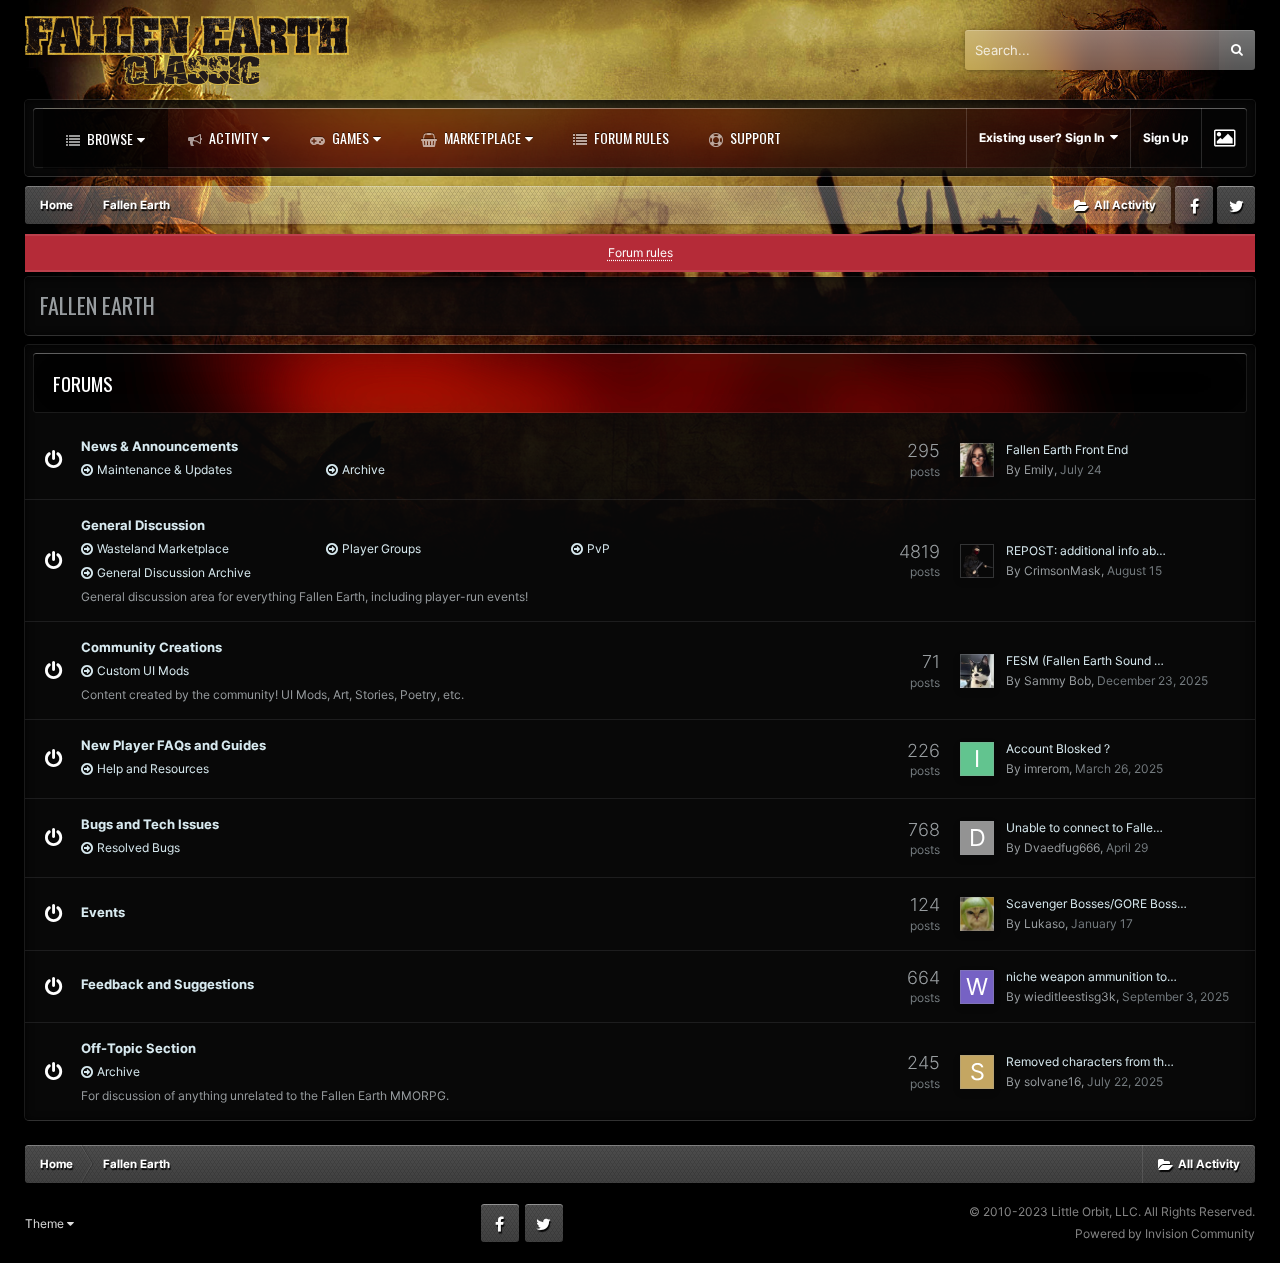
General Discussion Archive (174, 572)
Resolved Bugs (138, 847)
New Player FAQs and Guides (173, 745)
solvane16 (1052, 1081)
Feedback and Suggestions (167, 984)
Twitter (1236, 205)
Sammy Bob (1057, 680)
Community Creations (151, 647)
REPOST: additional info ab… (1086, 550)
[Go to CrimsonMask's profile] (977, 561)
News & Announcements (159, 446)
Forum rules (640, 252)
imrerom (1046, 768)
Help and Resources (153, 768)
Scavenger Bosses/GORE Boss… (1096, 903)
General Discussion (143, 525)
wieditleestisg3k (1070, 996)
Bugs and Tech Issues (150, 824)
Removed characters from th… (1090, 1061)
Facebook (1194, 205)
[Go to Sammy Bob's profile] (977, 671)
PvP (598, 548)
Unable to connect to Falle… (1084, 827)
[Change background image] (1224, 138)
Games (349, 137)
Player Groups (381, 548)
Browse (108, 138)
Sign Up (1166, 137)
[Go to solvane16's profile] (977, 1072)
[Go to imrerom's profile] (977, 759)
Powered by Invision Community (1165, 1233)
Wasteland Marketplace (163, 548)
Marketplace (481, 137)
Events (103, 912)
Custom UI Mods (143, 670)
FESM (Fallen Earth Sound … (1085, 660)
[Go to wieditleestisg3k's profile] (977, 987)
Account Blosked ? (1058, 748)
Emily (1039, 469)
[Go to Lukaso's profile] (977, 914)
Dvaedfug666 (1062, 847)
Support (754, 137)
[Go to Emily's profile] (977, 460)
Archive (363, 469)
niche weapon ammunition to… (1091, 976)
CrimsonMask (1062, 570)
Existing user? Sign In (1044, 137)
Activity (232, 137)
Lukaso (1044, 923)
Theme (46, 1223)
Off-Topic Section (138, 1048)
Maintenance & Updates (164, 469)
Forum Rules (630, 137)
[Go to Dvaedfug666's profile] (977, 838)
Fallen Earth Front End (1067, 449)
